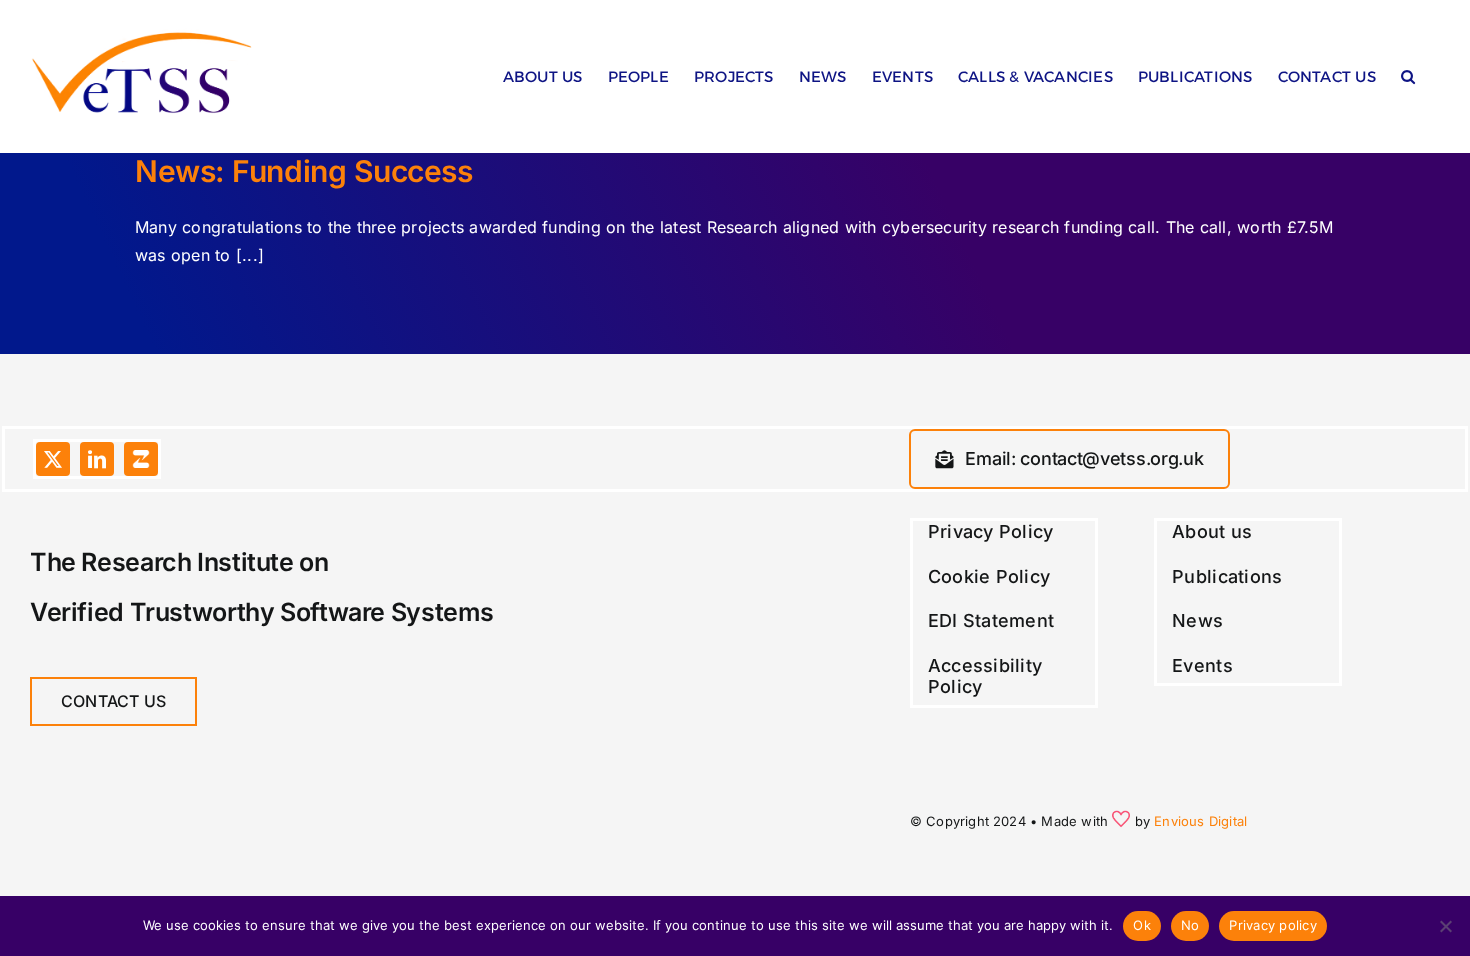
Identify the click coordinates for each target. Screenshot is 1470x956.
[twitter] (53, 459)
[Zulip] (141, 459)
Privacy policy (1273, 925)
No (1190, 925)
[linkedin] (97, 459)
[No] (1445, 926)
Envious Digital (1200, 821)
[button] (1408, 81)
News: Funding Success (304, 171)
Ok (1142, 925)
